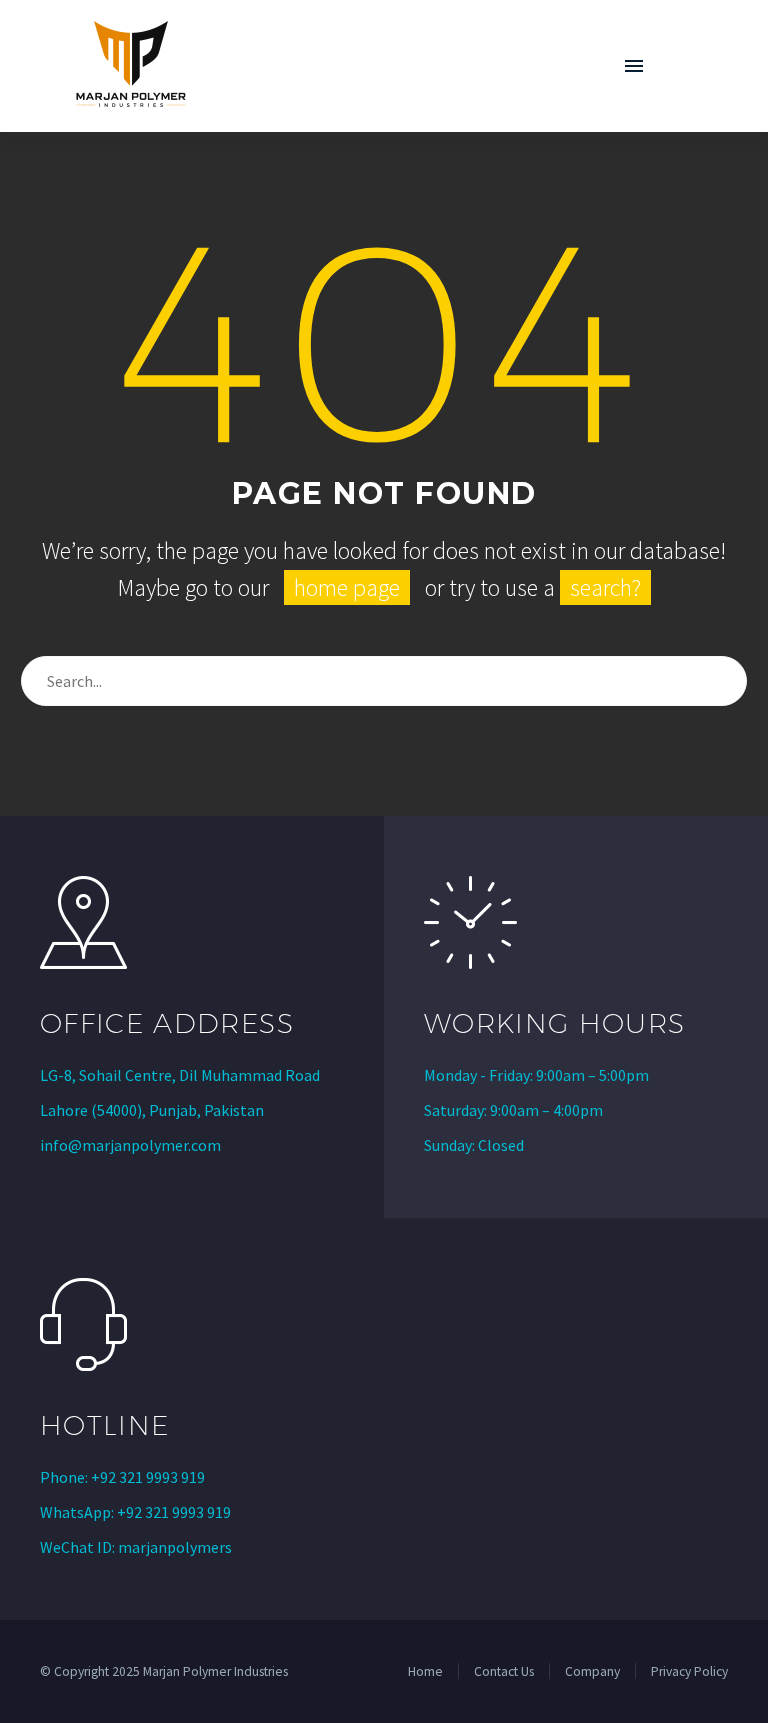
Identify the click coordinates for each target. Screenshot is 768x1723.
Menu (634, 66)
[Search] (723, 681)
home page (347, 587)
